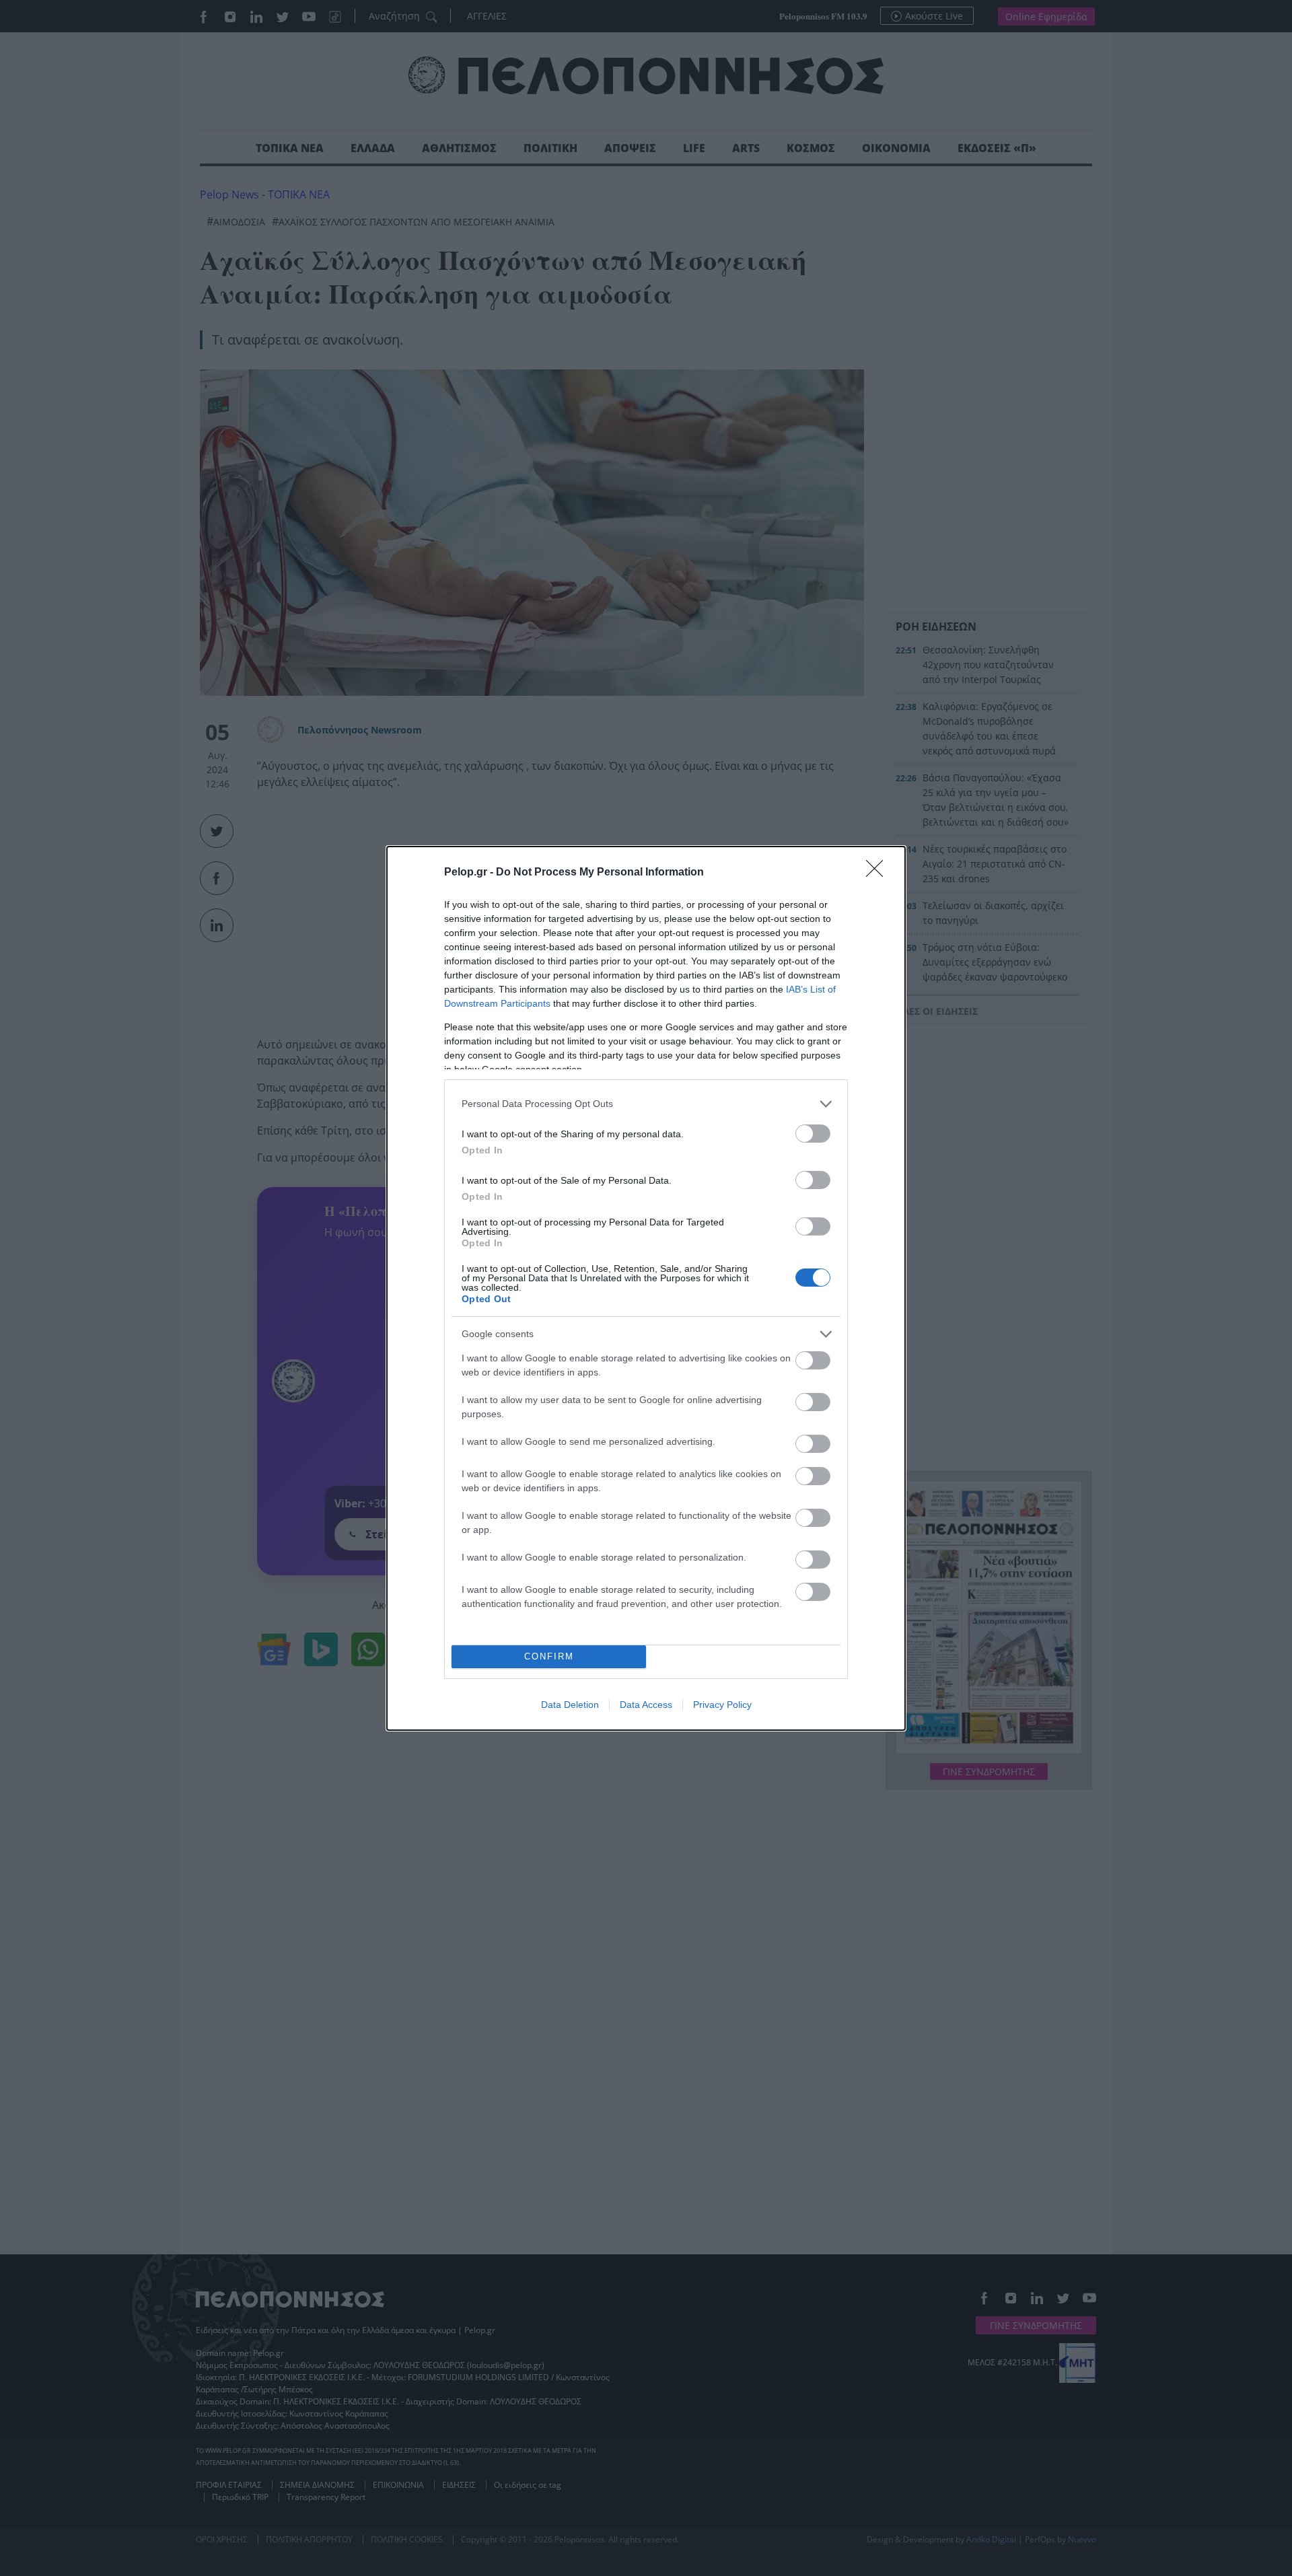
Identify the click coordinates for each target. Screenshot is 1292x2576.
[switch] (813, 1134)
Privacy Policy (722, 1705)
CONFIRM (549, 1656)
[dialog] (646, 1288)
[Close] (879, 873)
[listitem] (646, 1104)
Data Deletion (570, 1705)
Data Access (646, 1705)
